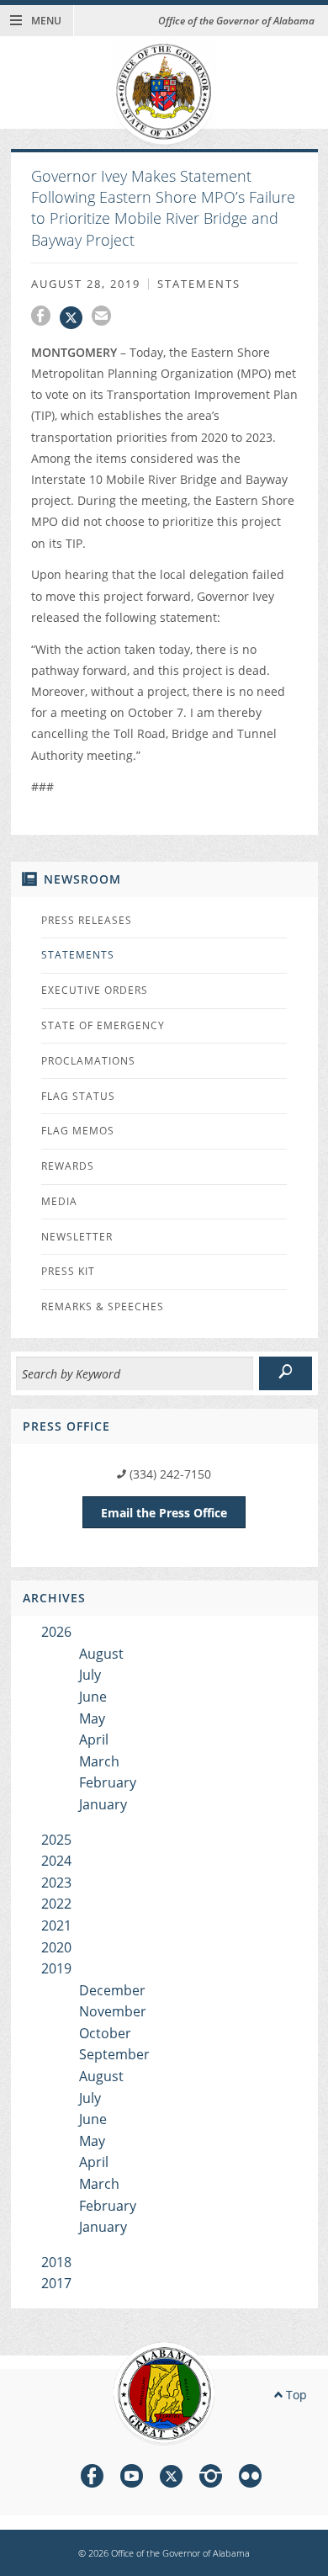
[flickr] (250, 2479)
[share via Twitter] (76, 318)
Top (295, 2395)
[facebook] (92, 2479)
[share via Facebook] (45, 318)
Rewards (68, 1166)
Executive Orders (95, 990)
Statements (78, 955)
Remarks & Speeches (103, 1307)
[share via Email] (103, 318)
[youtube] (132, 2479)
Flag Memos (78, 1131)
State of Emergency (103, 1025)
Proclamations (88, 1061)
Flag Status (78, 1096)
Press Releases (87, 920)
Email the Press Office (164, 1513)
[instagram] (211, 2479)
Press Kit (68, 1271)
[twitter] (171, 2479)
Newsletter (77, 1237)
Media (59, 1201)
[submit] (286, 1373)
